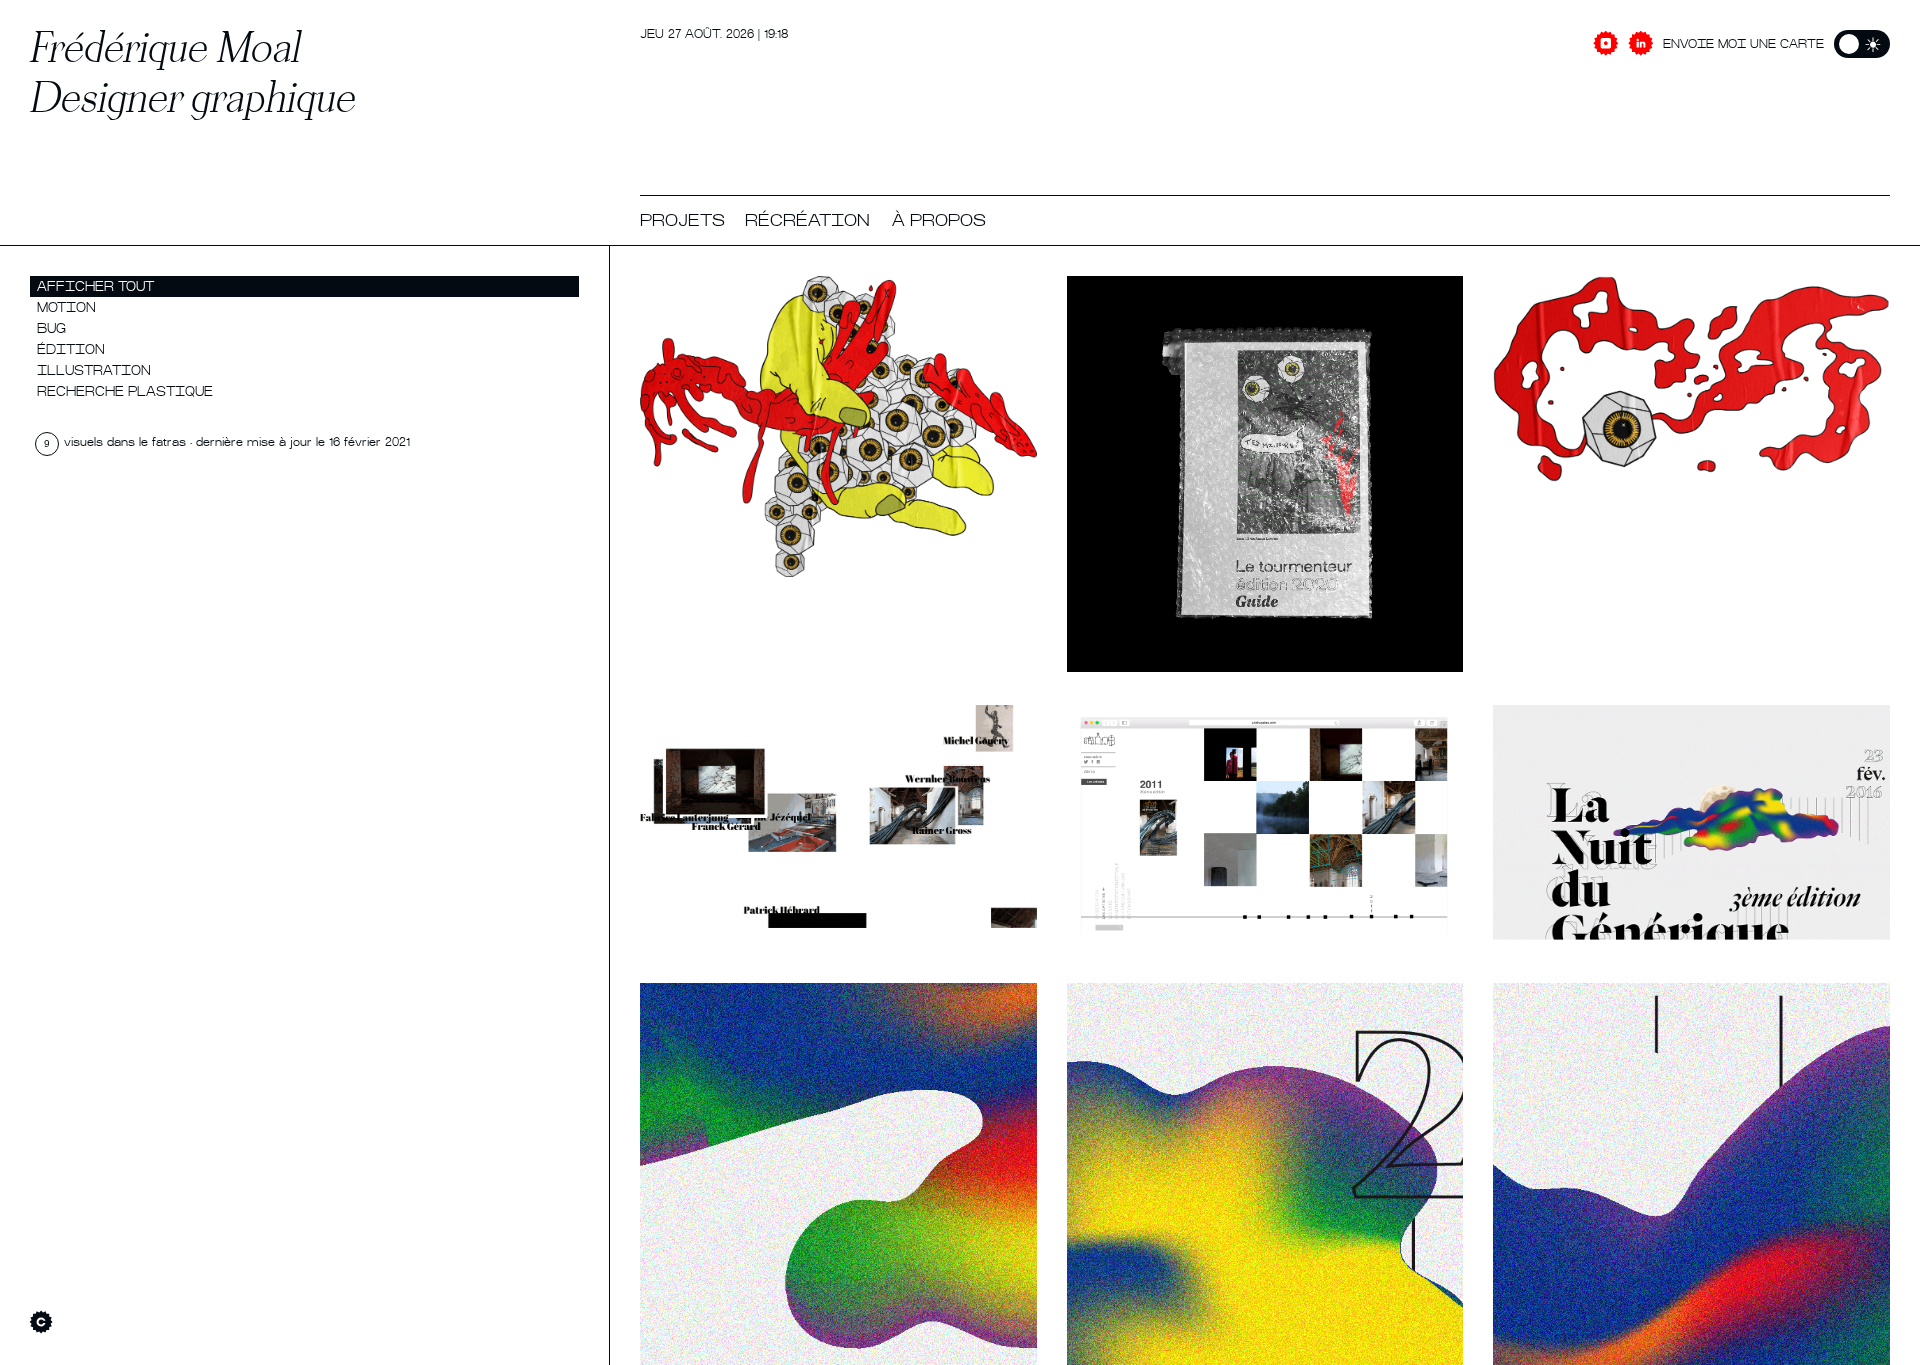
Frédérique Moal (165, 46)
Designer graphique (193, 96)
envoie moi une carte (1743, 45)
